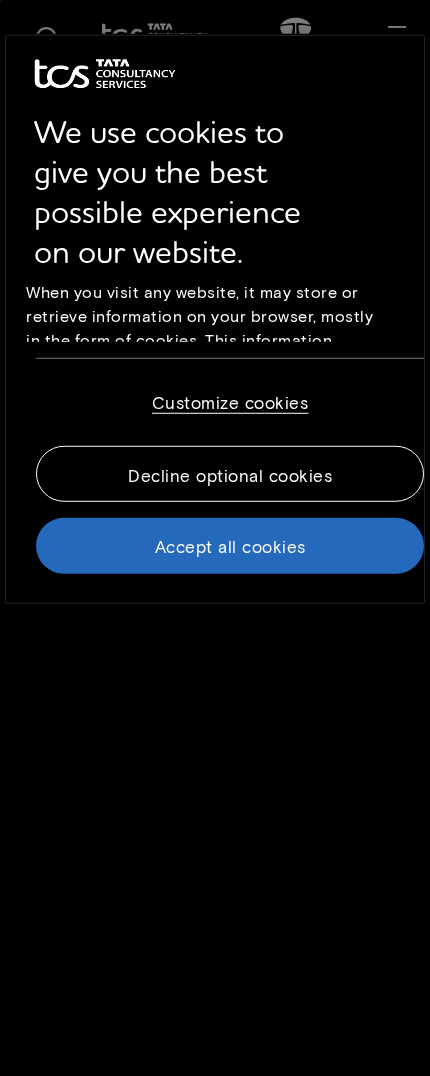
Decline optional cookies (230, 474)
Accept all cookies (230, 545)
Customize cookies (230, 401)
